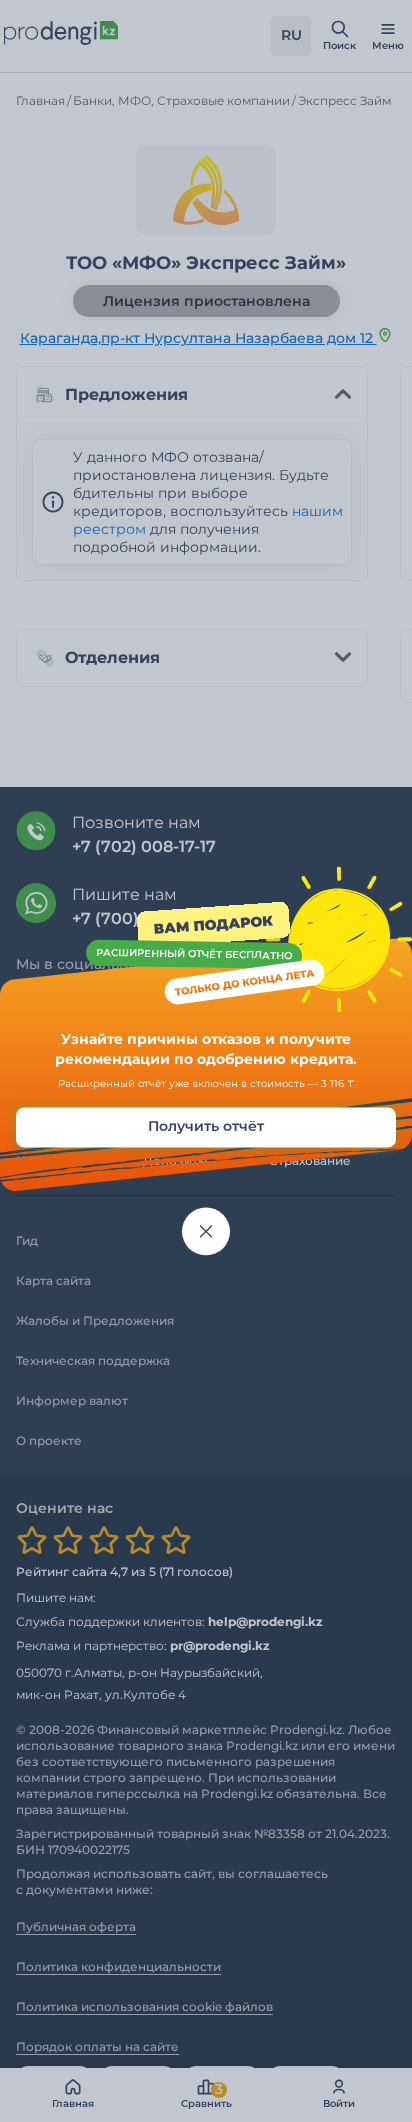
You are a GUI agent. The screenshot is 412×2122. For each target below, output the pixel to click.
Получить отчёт (206, 1127)
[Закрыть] (206, 1232)
